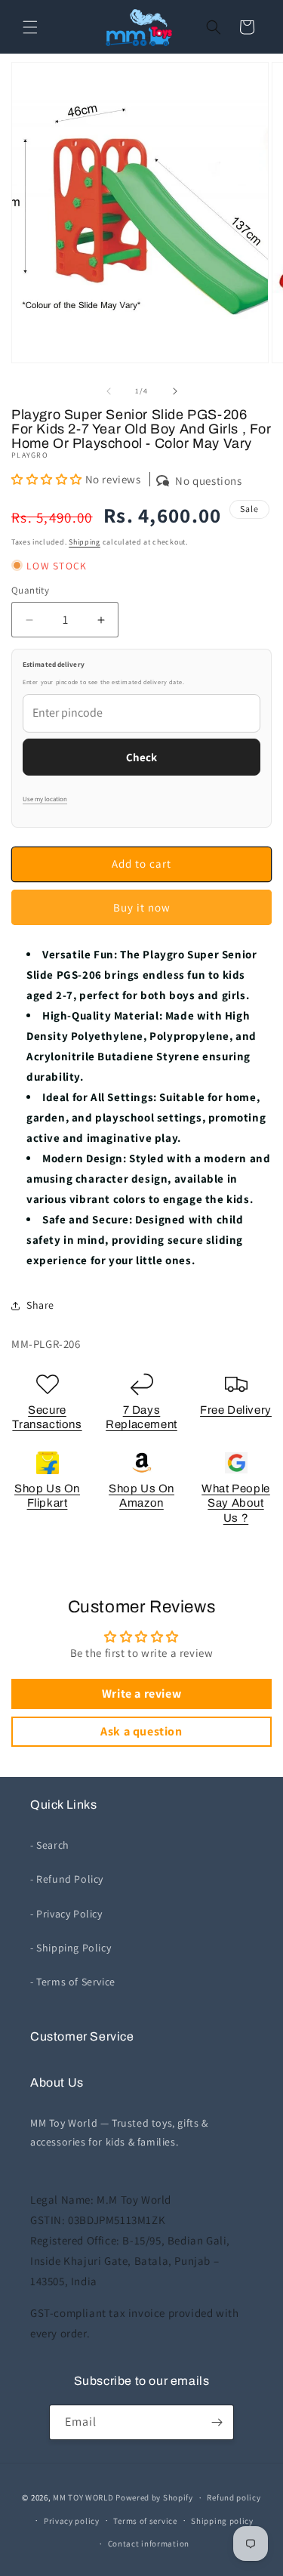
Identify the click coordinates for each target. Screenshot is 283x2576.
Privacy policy (72, 2521)
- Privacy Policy (66, 1914)
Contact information (149, 2544)
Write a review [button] (141, 1694)
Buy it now (142, 907)
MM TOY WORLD (83, 2497)
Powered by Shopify (154, 2497)
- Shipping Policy (71, 1948)
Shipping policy (222, 2521)
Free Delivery (236, 1410)
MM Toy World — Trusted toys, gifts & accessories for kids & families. (119, 2132)
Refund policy (234, 2497)
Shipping (85, 542)
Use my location (45, 799)
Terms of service (145, 2521)
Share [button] (40, 1305)
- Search (50, 1845)
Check (141, 757)
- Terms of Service (73, 1982)
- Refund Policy (67, 1879)
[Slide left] (109, 391)
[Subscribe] (217, 2422)
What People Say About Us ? (236, 1503)
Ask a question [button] (141, 1731)
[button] (30, 27)
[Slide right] (175, 391)
